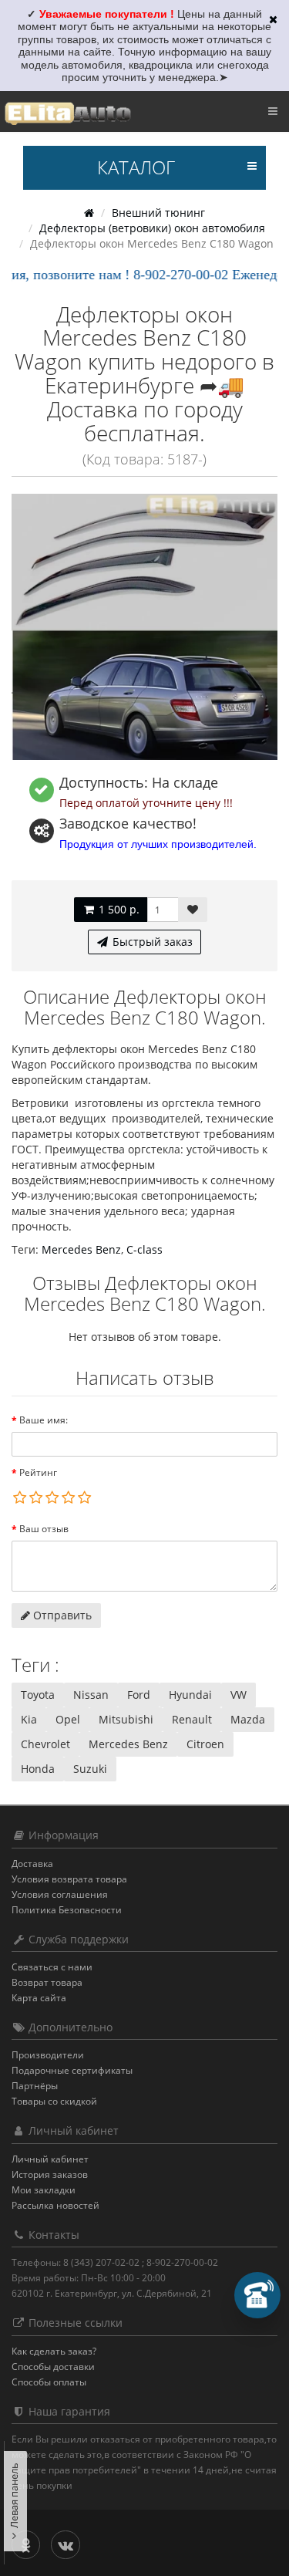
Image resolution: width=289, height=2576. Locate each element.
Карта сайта (39, 1998)
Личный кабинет (50, 2159)
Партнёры (35, 2086)
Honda (38, 1769)
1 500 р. (118, 909)
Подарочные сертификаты (72, 2070)
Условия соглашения (60, 1894)
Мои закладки (44, 2190)
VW (239, 1695)
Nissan (91, 1695)
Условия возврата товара (69, 1879)
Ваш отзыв (44, 1529)
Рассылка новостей (55, 2205)
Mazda (248, 1719)
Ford (139, 1695)
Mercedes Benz (81, 1249)
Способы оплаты (49, 2382)
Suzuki (90, 1769)
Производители (48, 2055)
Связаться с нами (52, 1967)
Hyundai (190, 1695)
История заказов (50, 2174)
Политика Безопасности (67, 1910)
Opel (68, 1719)
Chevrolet (45, 1744)
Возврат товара (47, 1982)
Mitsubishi (126, 1719)
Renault (192, 1719)
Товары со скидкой (54, 2101)
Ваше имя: (44, 1420)
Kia (29, 1719)
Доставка (32, 1864)
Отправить (61, 1615)
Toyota (38, 1695)
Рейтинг (38, 1472)
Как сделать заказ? (54, 2351)
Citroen (205, 1744)
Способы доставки (53, 2367)
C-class (144, 1249)
